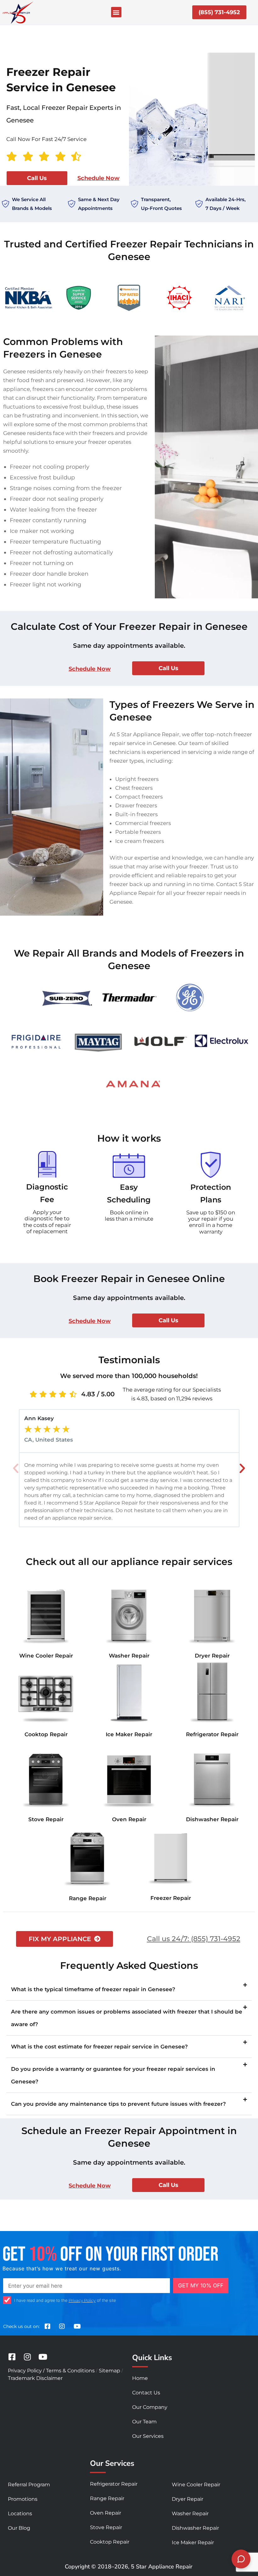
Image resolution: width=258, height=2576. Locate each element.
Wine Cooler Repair (46, 1656)
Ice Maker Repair (129, 1734)
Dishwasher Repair (212, 1819)
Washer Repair (129, 1656)
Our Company (150, 2407)
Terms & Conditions (70, 2371)
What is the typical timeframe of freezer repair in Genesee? (93, 1989)
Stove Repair (46, 1819)
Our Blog (19, 2528)
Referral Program (29, 2485)
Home (140, 2378)
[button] (116, 12)
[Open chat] (241, 2559)
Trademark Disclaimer (35, 2378)
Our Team (144, 2422)
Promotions (23, 2499)
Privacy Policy (82, 2300)
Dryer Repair (212, 1656)
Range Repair (88, 1898)
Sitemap (109, 2371)
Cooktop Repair (46, 1734)
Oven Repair (129, 1819)
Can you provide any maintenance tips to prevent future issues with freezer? (118, 2104)
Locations (20, 2514)
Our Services (148, 2436)
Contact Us (146, 2393)
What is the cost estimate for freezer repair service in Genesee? (99, 2047)
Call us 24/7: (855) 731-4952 (194, 1939)
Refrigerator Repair (212, 1734)
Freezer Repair (171, 1898)
